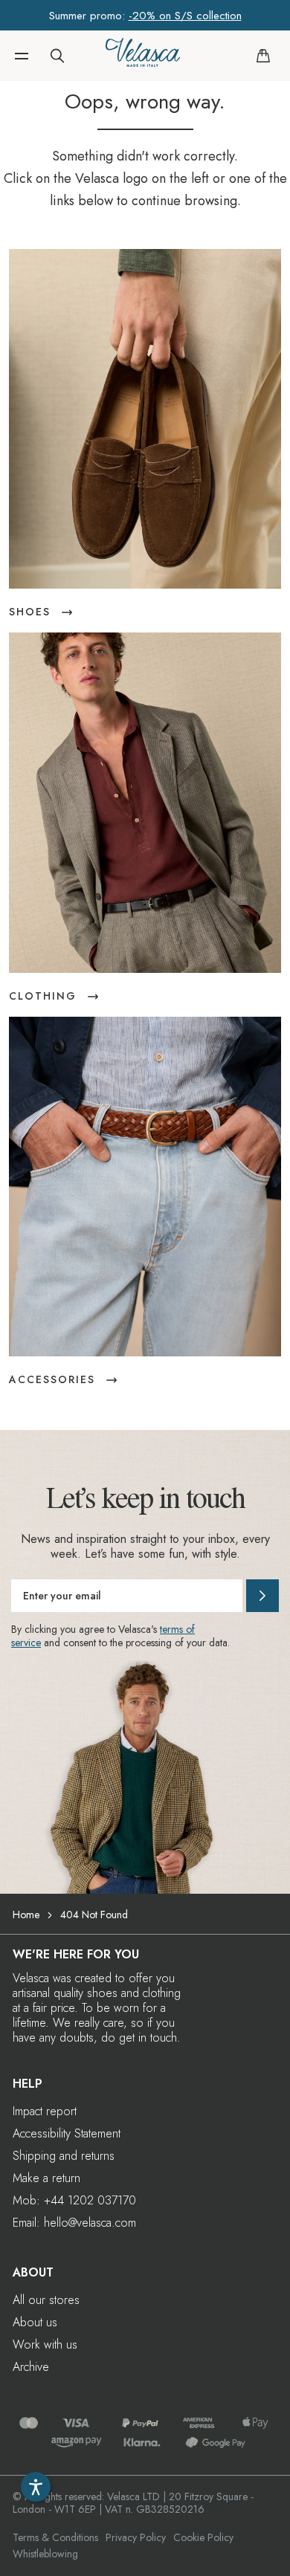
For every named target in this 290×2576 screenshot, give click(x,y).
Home (26, 1915)
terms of (177, 1629)
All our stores (46, 2300)
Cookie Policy (203, 2537)
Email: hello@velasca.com (74, 2223)
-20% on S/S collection (185, 16)
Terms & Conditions (55, 2537)
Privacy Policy (136, 2537)
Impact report (45, 2111)
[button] (22, 56)
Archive (31, 2367)
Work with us (45, 2344)
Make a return (46, 2178)
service (26, 1643)
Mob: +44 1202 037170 (74, 2200)
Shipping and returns (64, 2156)
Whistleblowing (45, 2554)
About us (35, 2322)
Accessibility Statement (67, 2133)
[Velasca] (143, 56)
